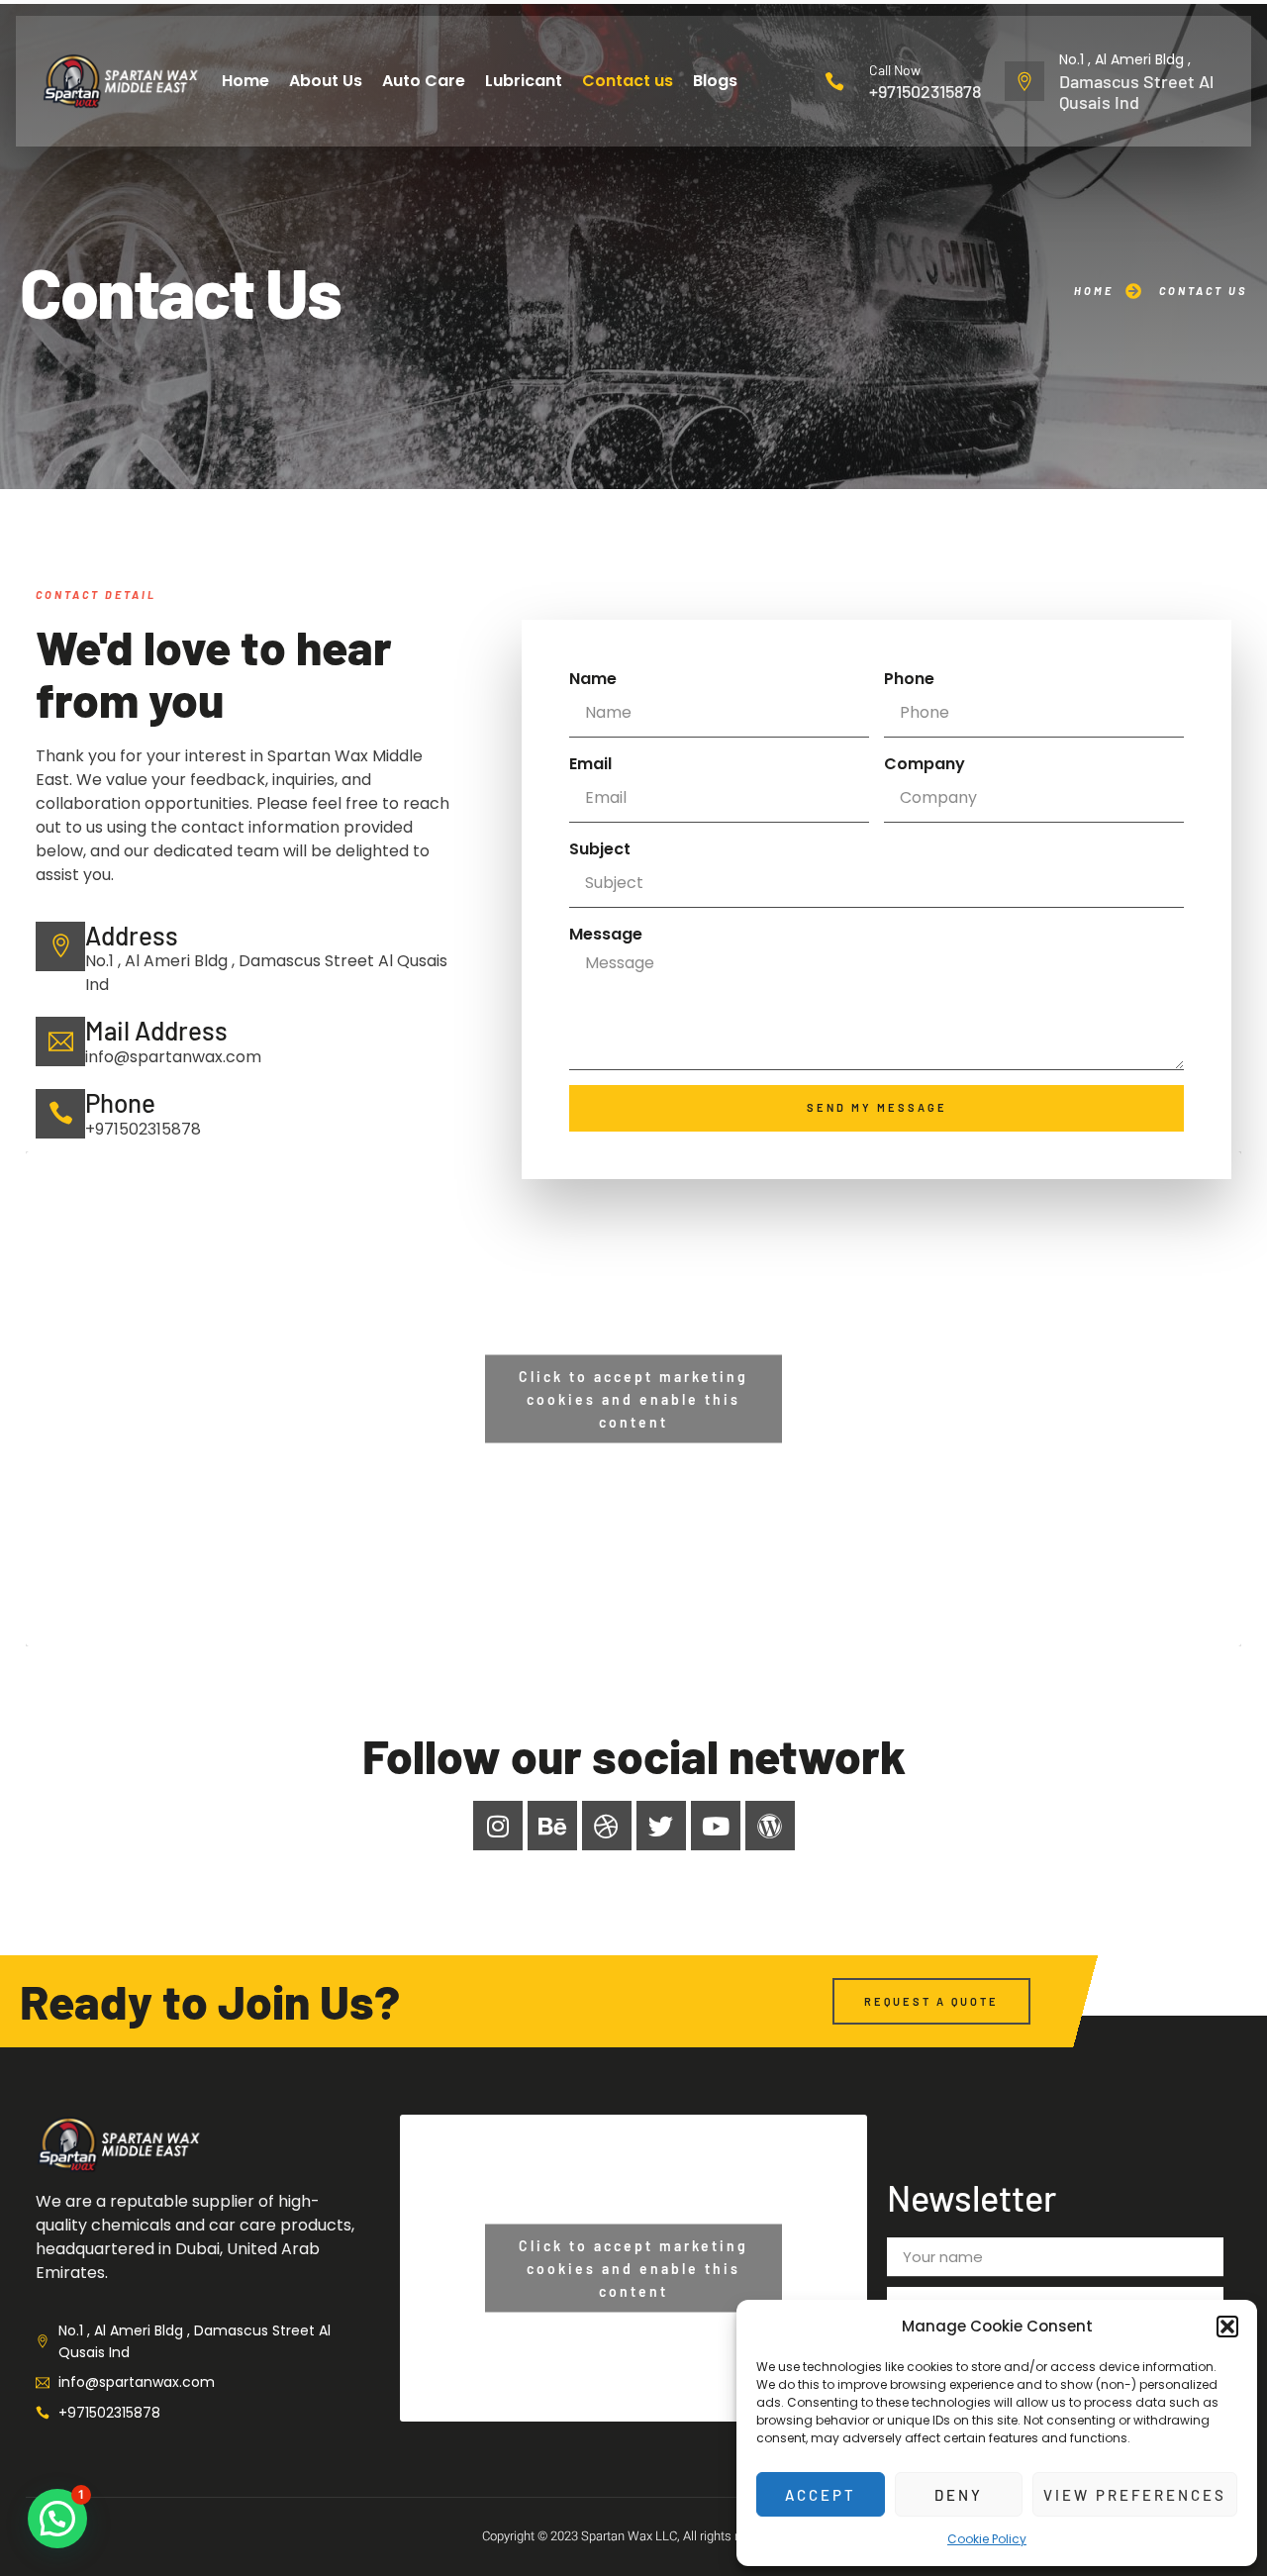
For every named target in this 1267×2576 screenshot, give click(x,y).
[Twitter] (661, 1826)
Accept (821, 2495)
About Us (326, 81)
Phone (909, 679)
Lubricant (524, 81)
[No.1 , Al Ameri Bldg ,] (1024, 81)
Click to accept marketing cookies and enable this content (633, 1398)
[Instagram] (498, 1826)
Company (925, 764)
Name (593, 679)
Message (606, 934)
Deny (959, 2495)
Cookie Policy (987, 2539)
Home (245, 81)
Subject (600, 849)
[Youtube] (716, 1826)
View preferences (1135, 2495)
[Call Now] (834, 81)
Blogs (715, 81)
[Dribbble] (607, 1826)
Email (590, 764)
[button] (1227, 2327)
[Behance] (552, 1826)
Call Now (895, 70)
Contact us (628, 81)
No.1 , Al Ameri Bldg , (1125, 59)
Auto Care (424, 81)
